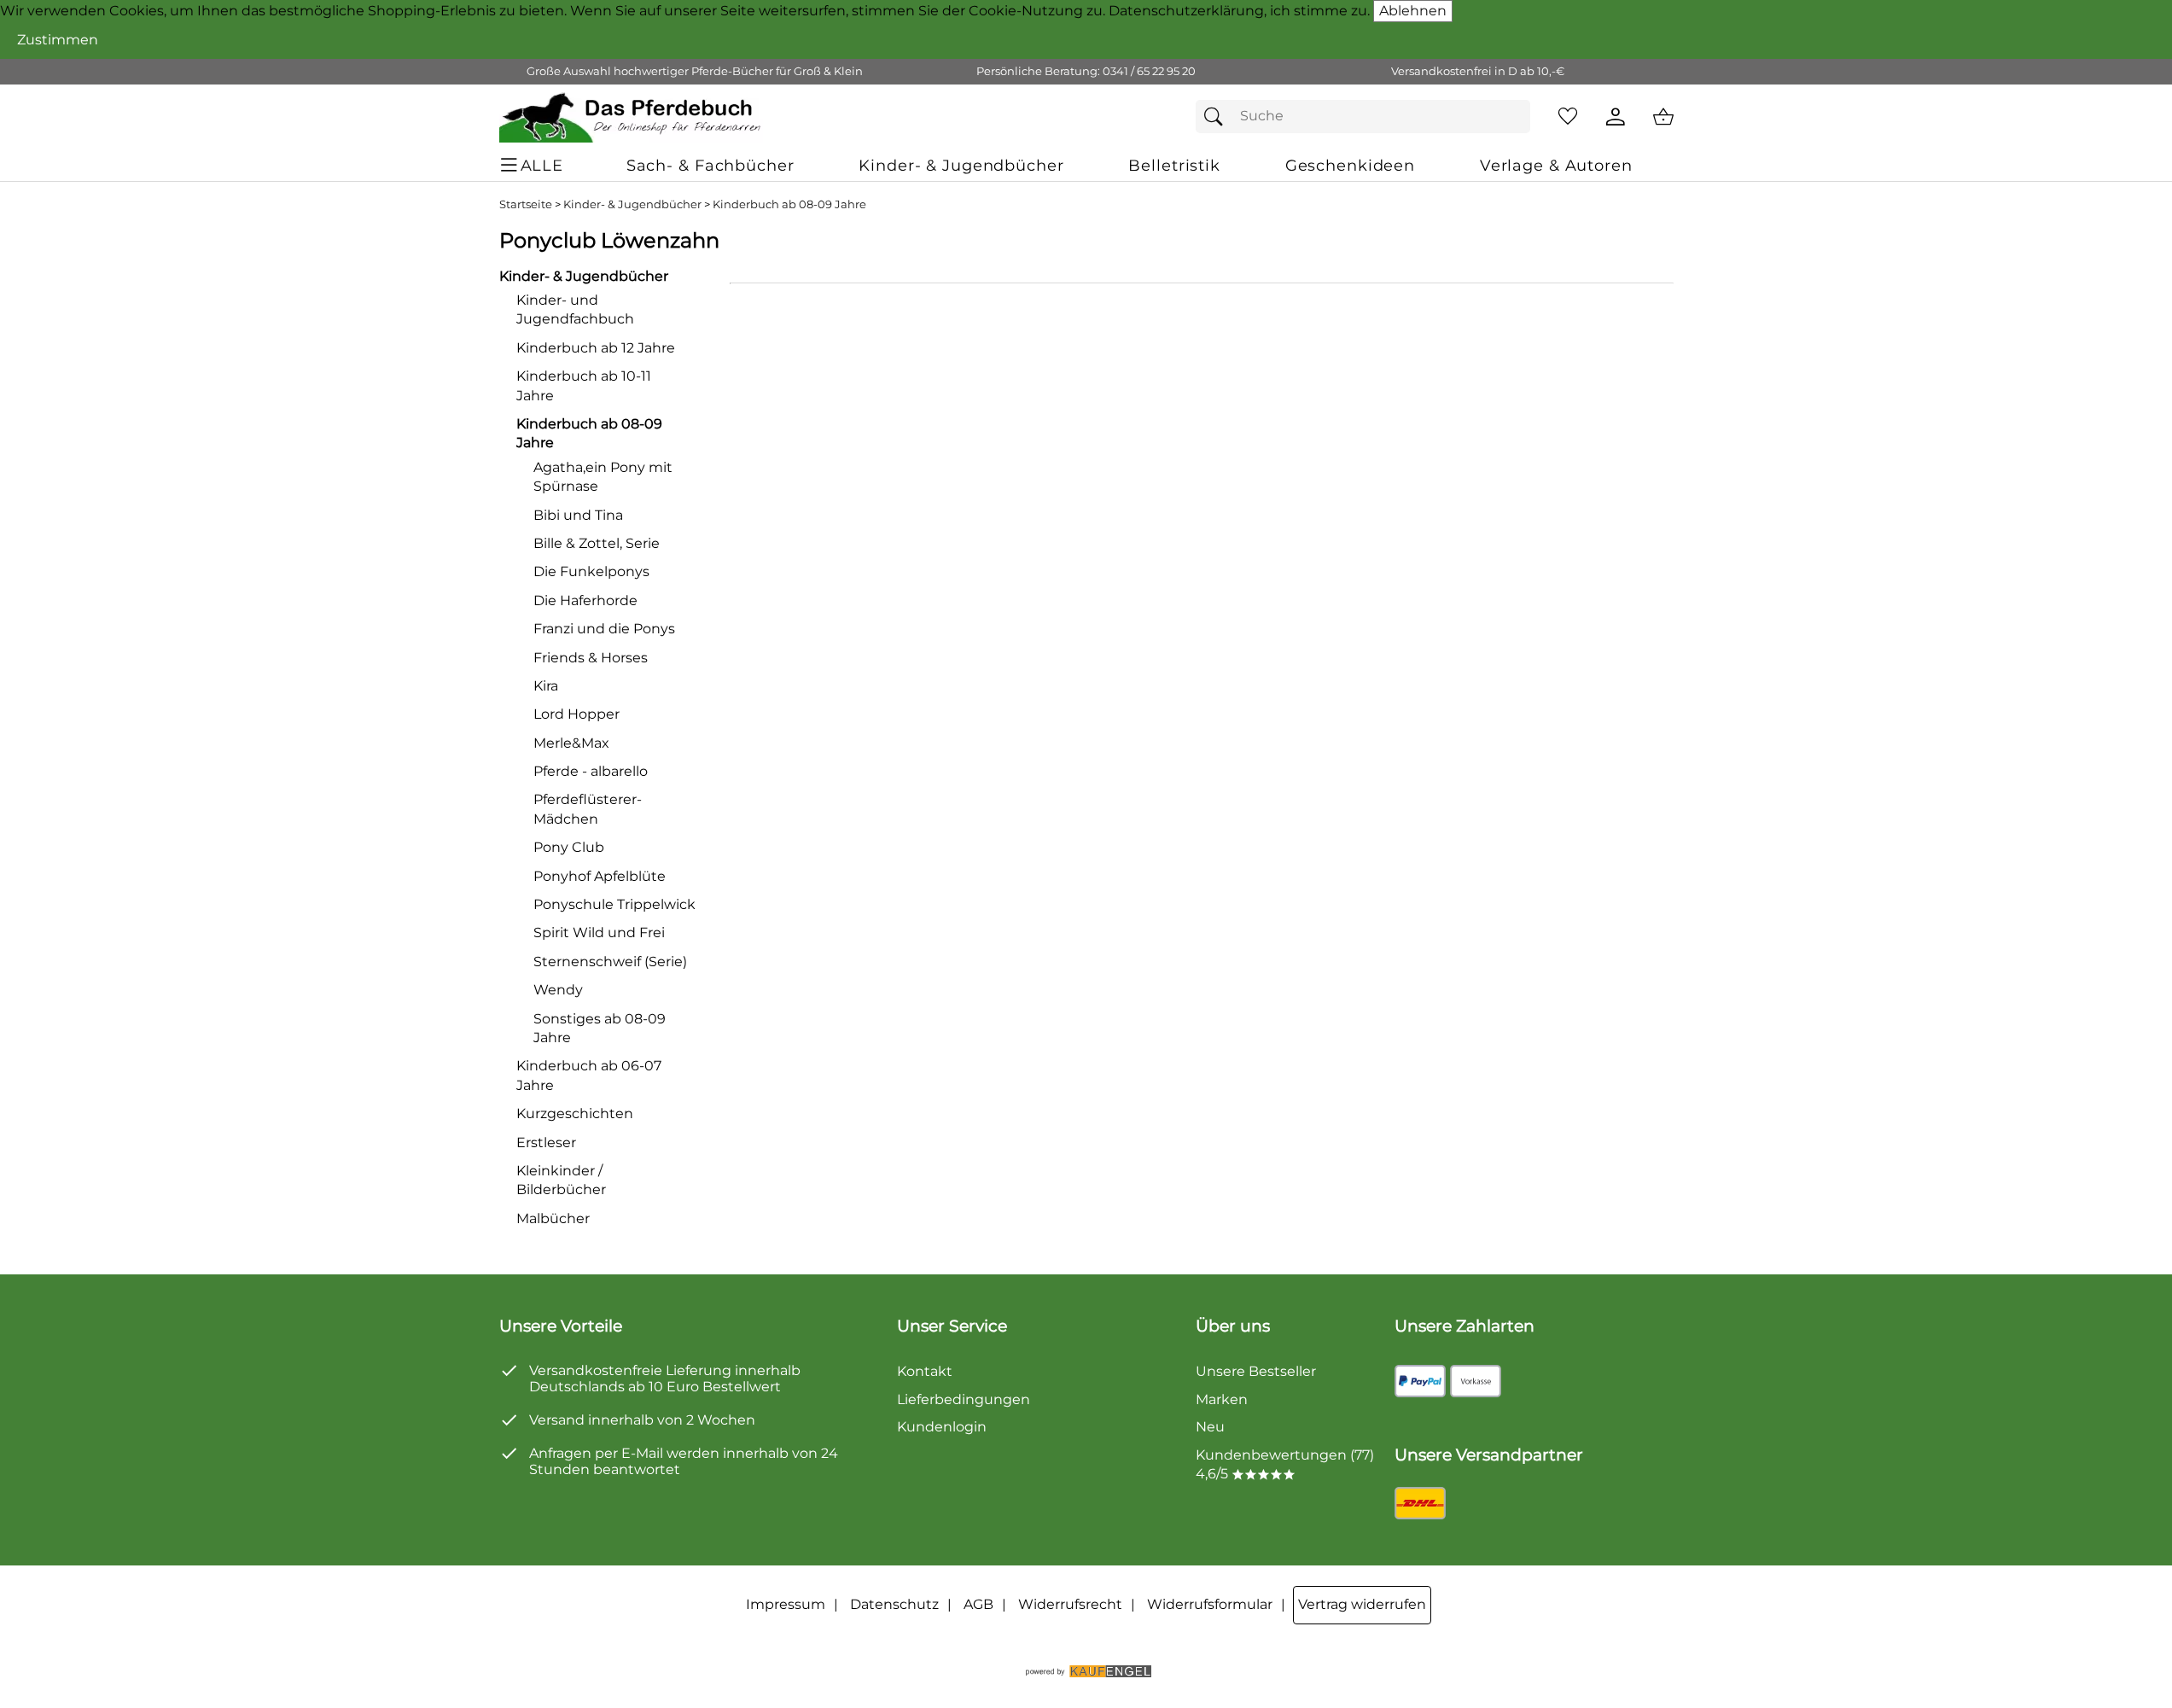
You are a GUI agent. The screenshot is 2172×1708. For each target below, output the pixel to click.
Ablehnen (1413, 11)
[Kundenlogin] (1616, 117)
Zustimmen (58, 40)
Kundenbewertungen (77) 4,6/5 (1285, 1464)
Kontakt (925, 1371)
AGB (978, 1604)
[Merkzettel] (1568, 117)
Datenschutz (894, 1604)
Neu (1210, 1427)
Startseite (526, 204)
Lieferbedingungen (964, 1399)
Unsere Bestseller (1256, 1371)
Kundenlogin (942, 1427)
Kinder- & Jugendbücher (632, 204)
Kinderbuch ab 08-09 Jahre (789, 204)
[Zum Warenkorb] (1663, 117)
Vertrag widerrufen (1362, 1604)
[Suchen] (1218, 116)
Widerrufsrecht (1070, 1604)
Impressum (786, 1604)
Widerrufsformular (1210, 1604)
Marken (1222, 1399)
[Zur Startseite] (631, 117)
